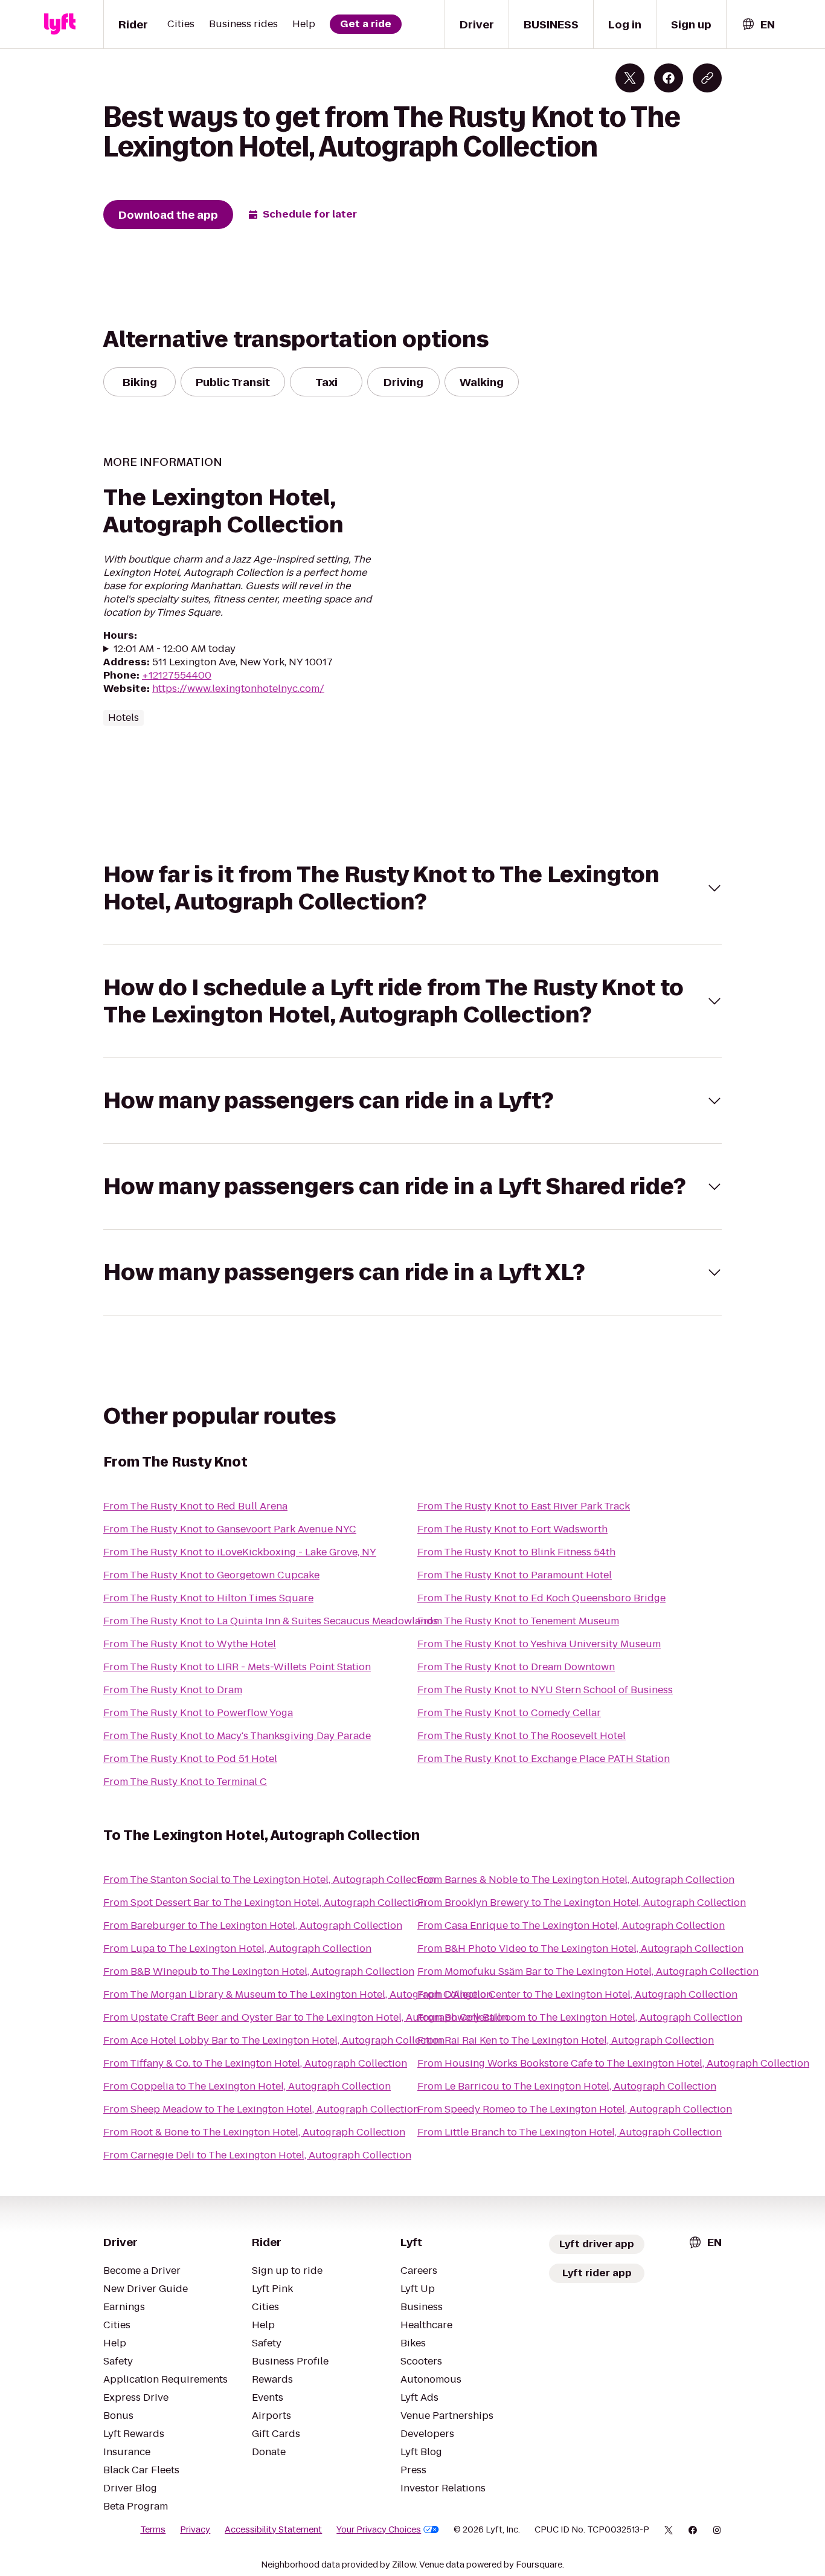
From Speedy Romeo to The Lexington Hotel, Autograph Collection (575, 2109)
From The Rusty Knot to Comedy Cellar (509, 1713)
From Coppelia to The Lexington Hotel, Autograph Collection (247, 2086)
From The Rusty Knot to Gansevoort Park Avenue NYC (230, 1529)
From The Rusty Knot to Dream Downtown (516, 1667)
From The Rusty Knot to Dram (173, 1690)
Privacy (195, 2529)
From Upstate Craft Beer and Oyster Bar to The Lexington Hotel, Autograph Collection (306, 2017)
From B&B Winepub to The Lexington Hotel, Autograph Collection (259, 1971)
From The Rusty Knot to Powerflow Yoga (198, 1713)
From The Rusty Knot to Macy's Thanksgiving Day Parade (237, 1736)
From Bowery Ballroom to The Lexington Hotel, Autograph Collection (580, 2017)
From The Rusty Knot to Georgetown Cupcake (211, 1575)
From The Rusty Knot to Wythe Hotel (190, 1644)
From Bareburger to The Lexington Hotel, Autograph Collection (253, 1926)
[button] (412, 888)
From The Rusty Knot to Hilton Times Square (208, 1598)
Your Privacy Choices (379, 2529)
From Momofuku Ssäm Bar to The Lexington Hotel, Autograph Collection (588, 1971)
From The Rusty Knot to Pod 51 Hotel (190, 1759)
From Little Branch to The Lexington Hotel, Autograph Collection (570, 2132)
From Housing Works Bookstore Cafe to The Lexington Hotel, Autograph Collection (613, 2063)
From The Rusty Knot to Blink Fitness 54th (516, 1552)
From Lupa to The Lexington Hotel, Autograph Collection (237, 1948)
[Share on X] (630, 78)
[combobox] (758, 24)
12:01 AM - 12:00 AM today (175, 649)
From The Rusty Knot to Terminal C (185, 1782)
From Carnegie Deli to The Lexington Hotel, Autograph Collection (257, 2155)
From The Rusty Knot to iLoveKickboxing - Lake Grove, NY (240, 1552)
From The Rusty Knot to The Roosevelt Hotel (522, 1736)
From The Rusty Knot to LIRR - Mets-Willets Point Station (237, 1667)
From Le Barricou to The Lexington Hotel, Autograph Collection (567, 2086)
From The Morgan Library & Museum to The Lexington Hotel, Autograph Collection (298, 1994)
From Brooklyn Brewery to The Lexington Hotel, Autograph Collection (582, 1903)
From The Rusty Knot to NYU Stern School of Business (545, 1690)
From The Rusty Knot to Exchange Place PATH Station (544, 1759)
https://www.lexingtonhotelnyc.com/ (238, 689)
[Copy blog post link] (707, 78)
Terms (153, 2529)
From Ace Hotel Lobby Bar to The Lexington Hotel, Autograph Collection (274, 2040)
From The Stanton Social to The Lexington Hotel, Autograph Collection (269, 1880)
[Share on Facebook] (669, 78)
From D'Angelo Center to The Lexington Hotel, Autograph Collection (577, 1994)
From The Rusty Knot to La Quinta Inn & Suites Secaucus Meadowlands (271, 1621)
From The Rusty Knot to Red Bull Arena (195, 1506)
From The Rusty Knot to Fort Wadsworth (512, 1529)
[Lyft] (60, 24)
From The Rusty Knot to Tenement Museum (518, 1621)
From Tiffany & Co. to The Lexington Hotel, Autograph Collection (255, 2063)
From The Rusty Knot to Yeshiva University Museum (539, 1644)
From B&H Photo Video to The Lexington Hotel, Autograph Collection (580, 1948)
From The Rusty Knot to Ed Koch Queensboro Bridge (541, 1598)
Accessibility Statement (273, 2529)
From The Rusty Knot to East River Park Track (524, 1506)
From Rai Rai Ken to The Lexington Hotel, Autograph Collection (566, 2040)
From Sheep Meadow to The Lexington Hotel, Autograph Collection (261, 2109)
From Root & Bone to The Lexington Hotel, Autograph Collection (254, 2132)
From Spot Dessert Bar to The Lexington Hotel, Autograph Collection (265, 1903)
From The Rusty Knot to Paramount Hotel (515, 1575)
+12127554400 (177, 675)
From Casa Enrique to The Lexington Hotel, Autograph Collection (571, 1926)
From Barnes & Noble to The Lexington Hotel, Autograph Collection (576, 1880)
